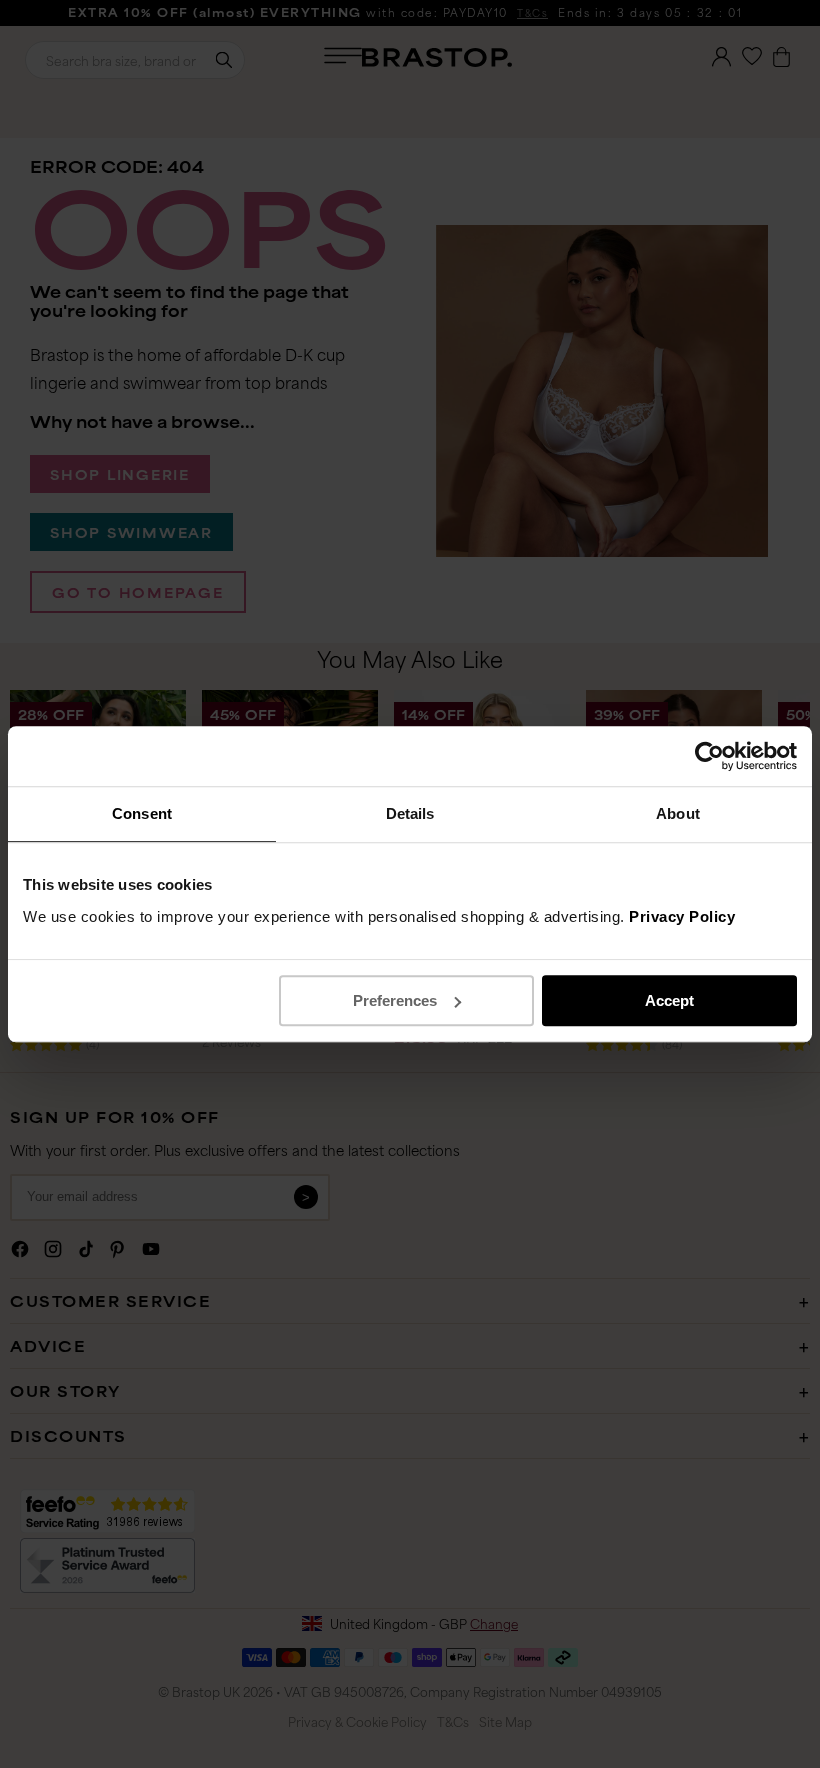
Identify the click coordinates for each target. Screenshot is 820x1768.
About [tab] (678, 813)
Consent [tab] (142, 813)
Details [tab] (410, 813)
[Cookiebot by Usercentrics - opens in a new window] (709, 756)
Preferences (395, 1000)
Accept (669, 1000)
